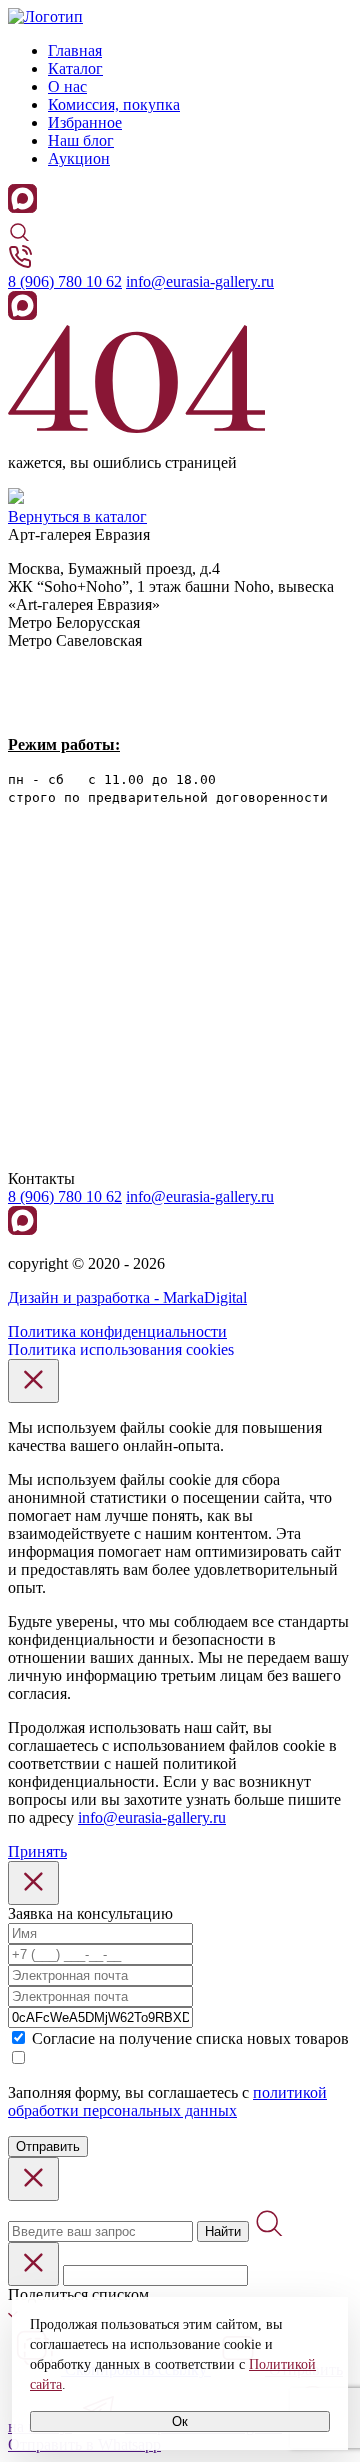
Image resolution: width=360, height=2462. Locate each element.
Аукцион (79, 158)
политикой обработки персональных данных (167, 2101)
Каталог (75, 68)
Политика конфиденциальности (117, 1331)
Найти (223, 2231)
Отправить (48, 2146)
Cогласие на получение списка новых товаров (190, 2038)
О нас (67, 86)
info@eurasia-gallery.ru (200, 281)
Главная (75, 50)
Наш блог (81, 140)
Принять (37, 1851)
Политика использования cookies (121, 1349)
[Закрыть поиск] (33, 2179)
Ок (180, 2421)
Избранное (85, 122)
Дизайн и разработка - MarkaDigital (127, 1297)
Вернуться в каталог (77, 516)
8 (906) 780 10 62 (65, 281)
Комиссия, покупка (114, 104)
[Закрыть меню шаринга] (33, 2264)
